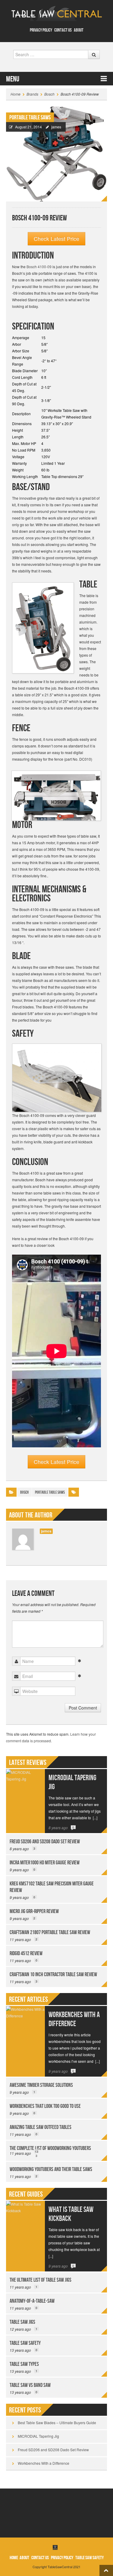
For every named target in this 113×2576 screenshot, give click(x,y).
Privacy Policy (41, 30)
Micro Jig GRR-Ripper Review (34, 1911)
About (79, 30)
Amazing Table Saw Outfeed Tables (41, 2127)
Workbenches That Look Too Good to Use (45, 2106)
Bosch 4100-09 (39, 267)
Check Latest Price (56, 239)
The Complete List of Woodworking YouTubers (50, 2148)
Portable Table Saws (30, 118)
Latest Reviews (28, 1763)
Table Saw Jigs (22, 2322)
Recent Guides (26, 2194)
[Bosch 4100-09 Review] (56, 153)
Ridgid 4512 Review (26, 1953)
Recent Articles (28, 1999)
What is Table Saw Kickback (71, 2214)
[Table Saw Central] (57, 13)
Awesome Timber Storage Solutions (41, 2085)
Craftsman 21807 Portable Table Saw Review (50, 1932)
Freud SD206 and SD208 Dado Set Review (45, 1842)
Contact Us (63, 30)
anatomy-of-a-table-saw (32, 2301)
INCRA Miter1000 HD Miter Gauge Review (45, 1863)
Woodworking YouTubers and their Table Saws (51, 2169)
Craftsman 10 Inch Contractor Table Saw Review (53, 1975)
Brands (32, 94)
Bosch (49, 94)
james (56, 127)
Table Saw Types (24, 2364)
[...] (95, 1818)
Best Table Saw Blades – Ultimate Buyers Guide (57, 2423)
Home (16, 94)
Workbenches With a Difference (74, 2019)
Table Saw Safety (25, 2343)
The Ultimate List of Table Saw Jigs (41, 2280)
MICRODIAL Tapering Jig (38, 2436)
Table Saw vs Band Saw (30, 2385)
